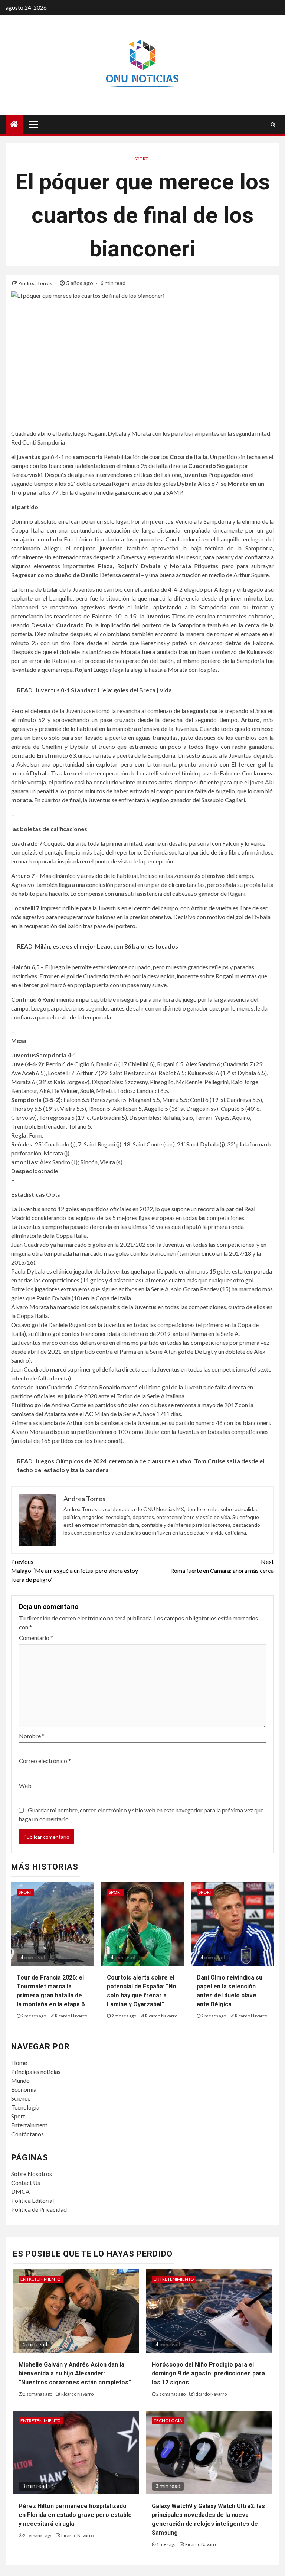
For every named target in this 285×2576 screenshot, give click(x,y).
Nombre (32, 1736)
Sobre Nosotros (32, 2174)
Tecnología (25, 2107)
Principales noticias (36, 2071)
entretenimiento (41, 2279)
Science (21, 2098)
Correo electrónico (45, 1761)
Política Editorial (32, 2200)
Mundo (20, 2080)
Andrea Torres (36, 283)
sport (141, 159)
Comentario (36, 1638)
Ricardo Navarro (71, 2016)
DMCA (20, 2191)
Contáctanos (27, 2134)
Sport (18, 2116)
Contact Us (26, 2183)
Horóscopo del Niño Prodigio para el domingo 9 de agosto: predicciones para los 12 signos (208, 2373)
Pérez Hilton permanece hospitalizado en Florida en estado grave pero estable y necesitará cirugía (75, 2515)
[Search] (273, 124)
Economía (24, 2089)
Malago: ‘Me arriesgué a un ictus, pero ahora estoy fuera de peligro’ (75, 1570)
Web (25, 1785)
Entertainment (29, 2125)
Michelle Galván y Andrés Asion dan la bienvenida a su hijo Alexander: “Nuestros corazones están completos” (75, 2373)
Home (19, 2063)
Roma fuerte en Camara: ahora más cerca (222, 1566)
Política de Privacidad (39, 2209)
